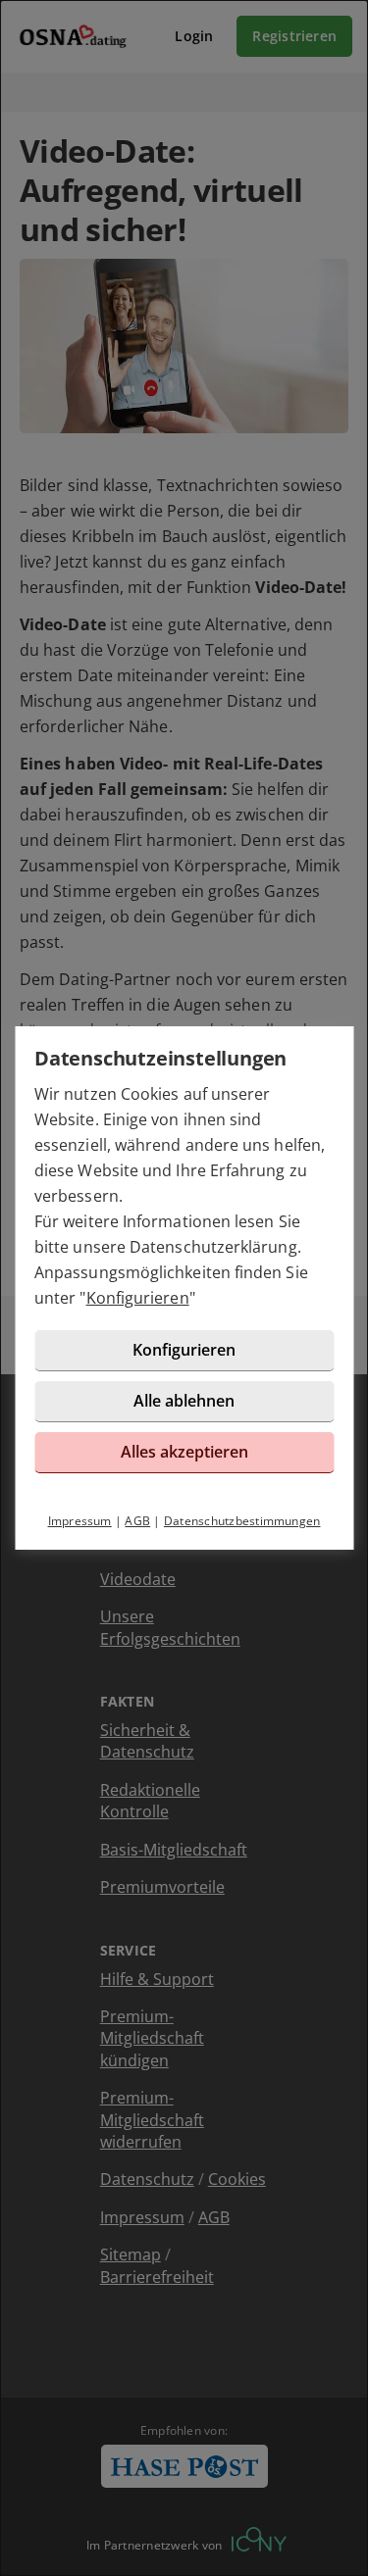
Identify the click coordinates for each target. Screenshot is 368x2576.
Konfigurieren (138, 1298)
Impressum (80, 1521)
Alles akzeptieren (184, 1452)
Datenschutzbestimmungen (242, 1521)
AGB (137, 1521)
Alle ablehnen (184, 1401)
